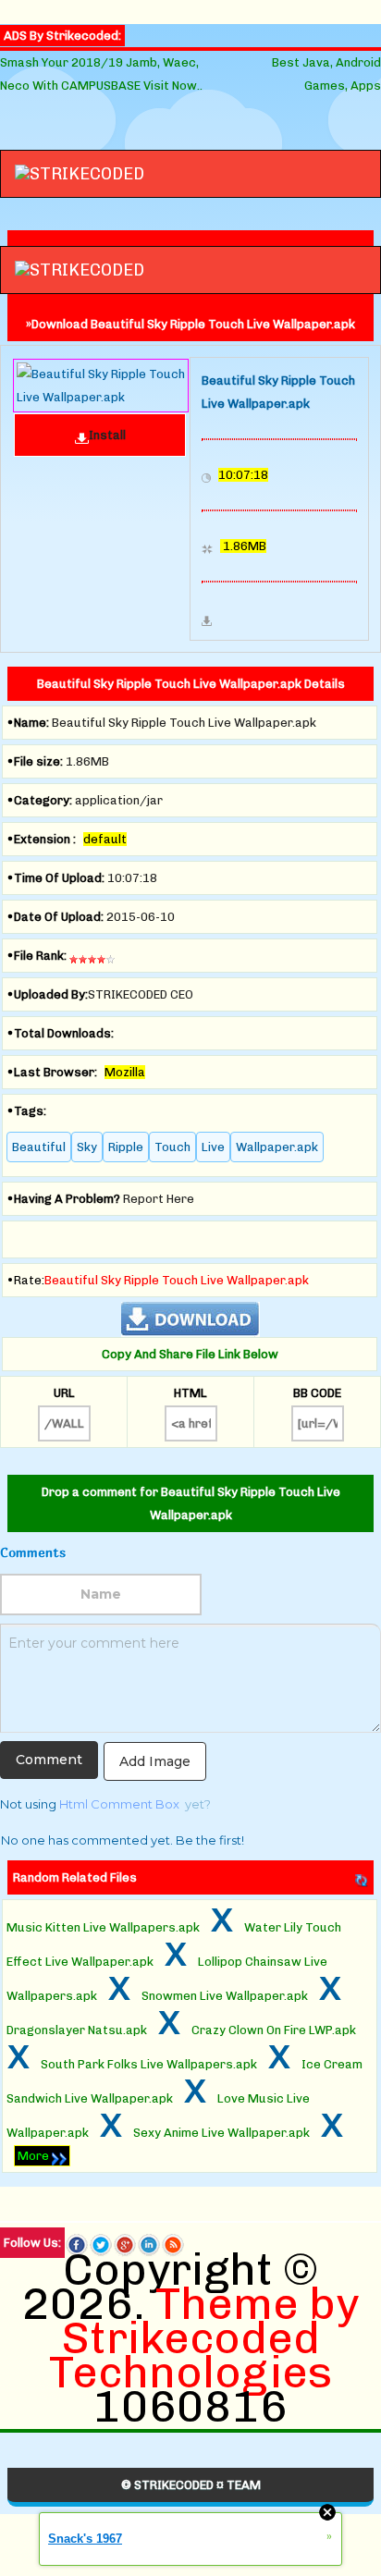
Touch (172, 1147)
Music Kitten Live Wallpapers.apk (103, 1927)
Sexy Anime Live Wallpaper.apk (221, 2133)
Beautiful (39, 1147)
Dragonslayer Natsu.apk (77, 2030)
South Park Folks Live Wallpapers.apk (149, 2064)
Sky (87, 1147)
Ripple (126, 1147)
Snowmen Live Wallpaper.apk (225, 1996)
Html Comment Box (119, 1804)
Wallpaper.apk (277, 1147)
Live (213, 1147)
